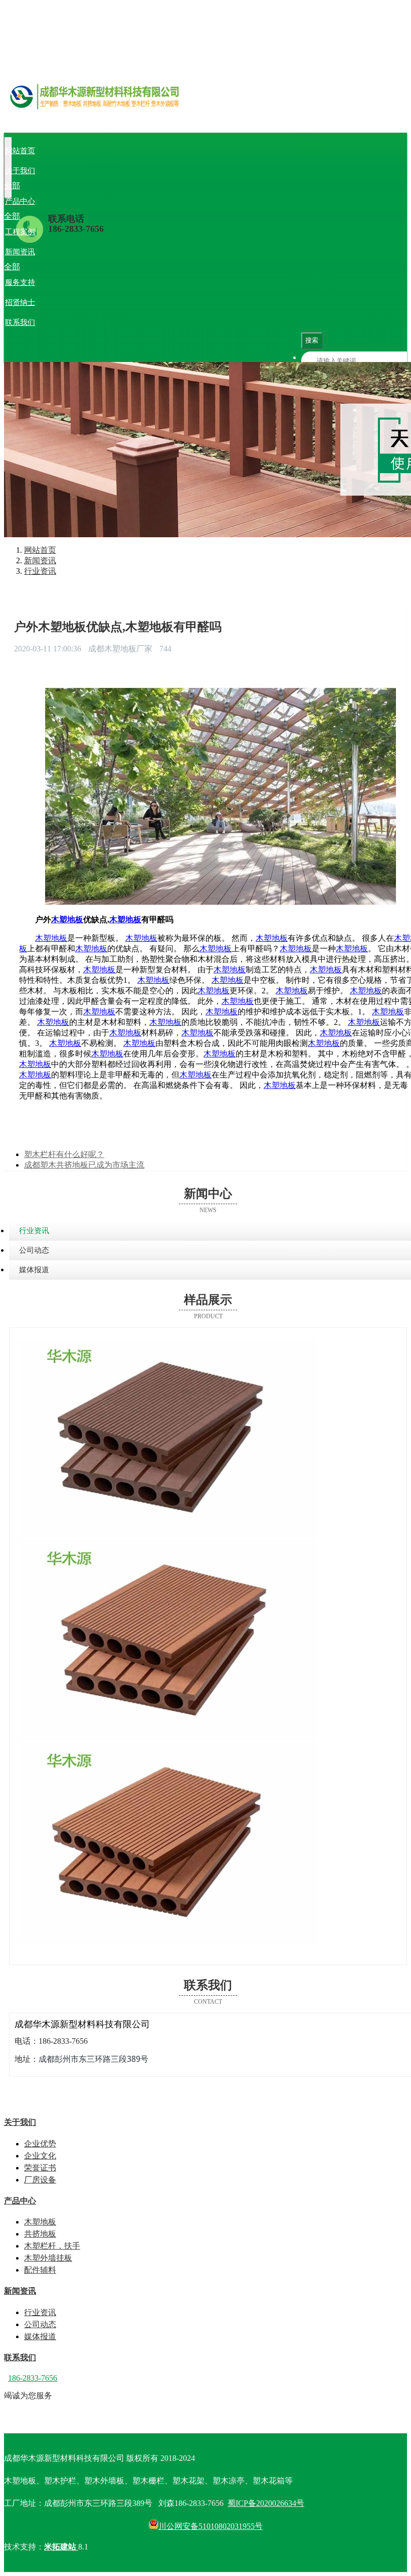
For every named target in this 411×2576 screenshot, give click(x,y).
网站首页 (20, 151)
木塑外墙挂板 (172, 216)
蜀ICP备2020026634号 (266, 2503)
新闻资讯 (20, 252)
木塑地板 (38, 216)
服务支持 (20, 282)
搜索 (312, 340)
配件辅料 (215, 216)
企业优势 (38, 186)
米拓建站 (61, 2547)
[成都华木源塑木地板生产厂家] (205, 108)
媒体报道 (106, 267)
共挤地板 (72, 216)
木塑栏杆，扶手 (118, 216)
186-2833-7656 (76, 229)
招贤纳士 (20, 302)
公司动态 (72, 267)
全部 (12, 186)
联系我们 (20, 322)
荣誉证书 (106, 186)
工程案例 (20, 232)
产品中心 (20, 201)
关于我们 (20, 171)
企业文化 (72, 186)
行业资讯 (38, 267)
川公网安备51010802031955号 (211, 2526)
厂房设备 (140, 186)
